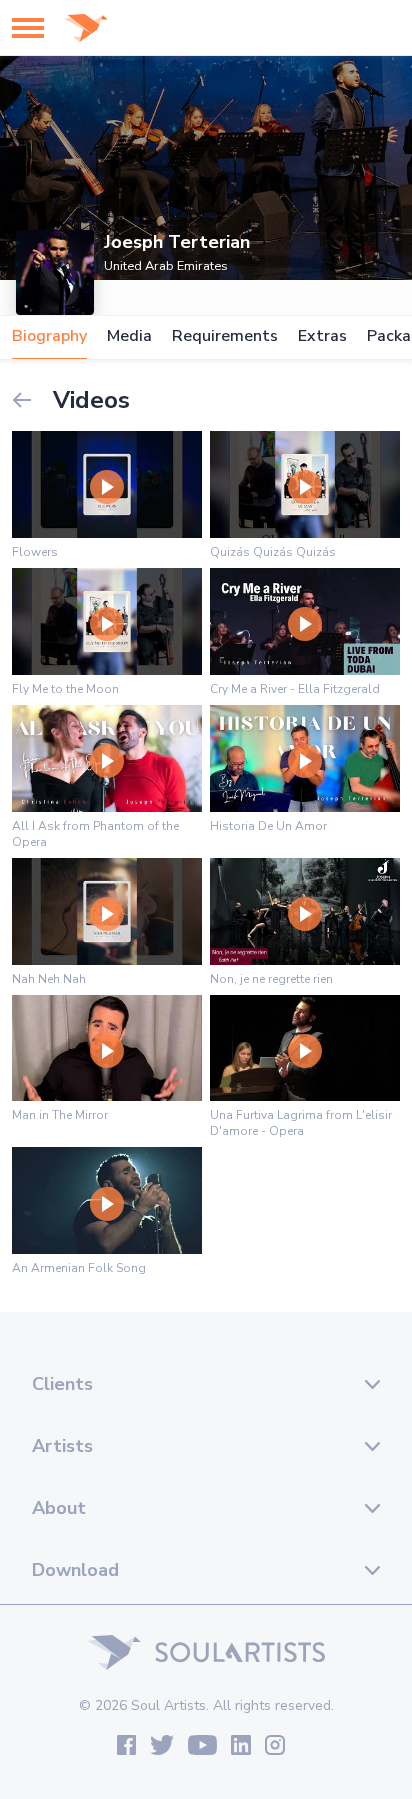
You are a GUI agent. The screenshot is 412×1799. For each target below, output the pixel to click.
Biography (49, 336)
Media (129, 336)
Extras (322, 336)
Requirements (225, 336)
